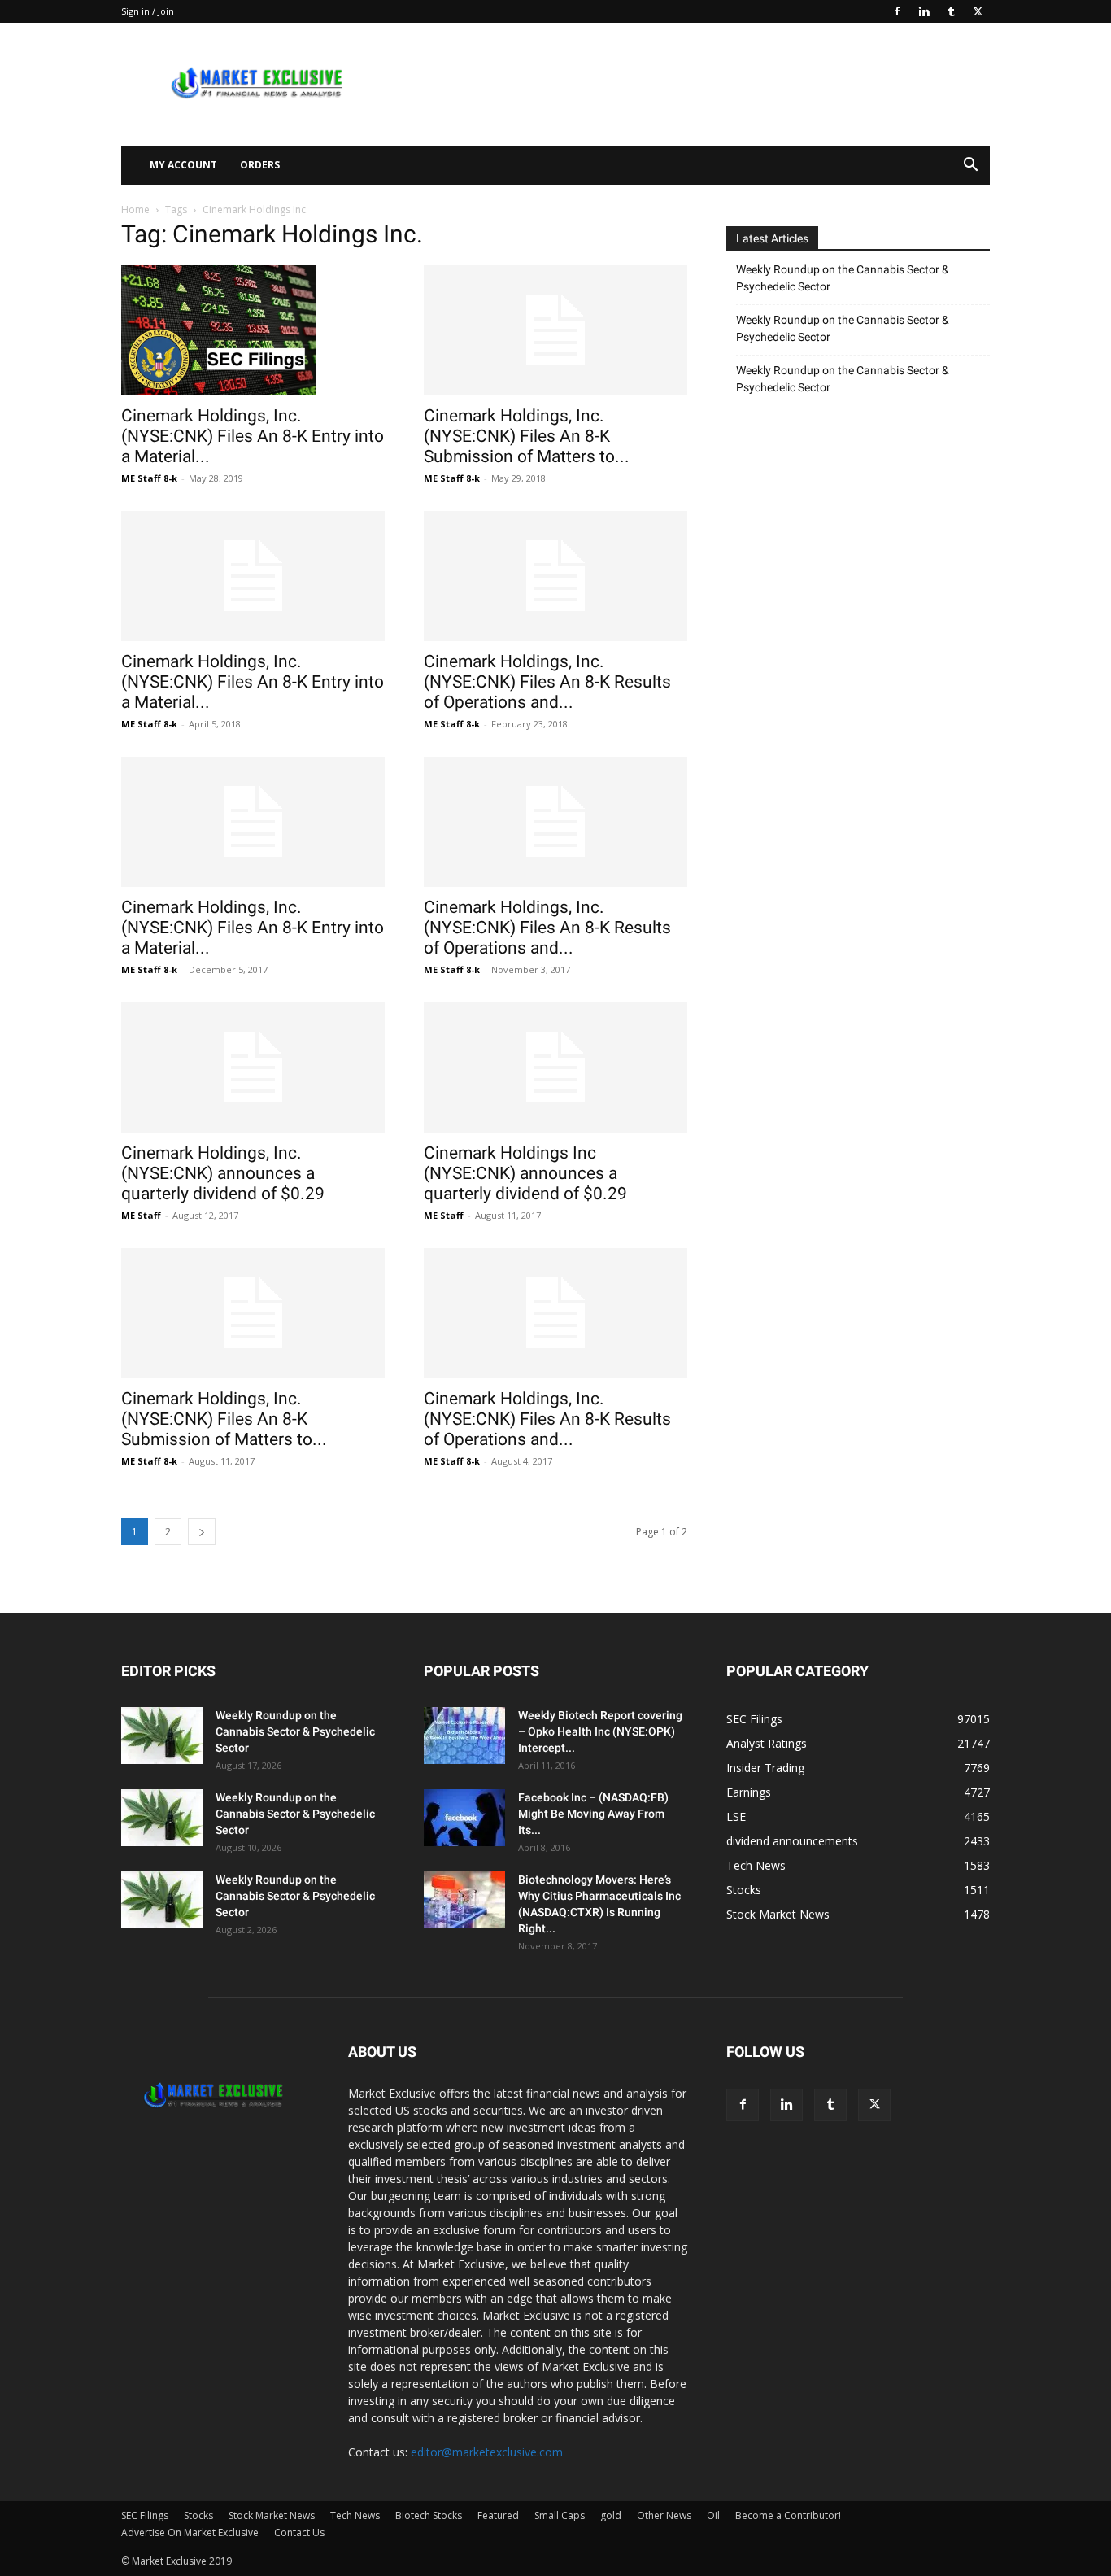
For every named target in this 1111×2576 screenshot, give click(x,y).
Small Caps (560, 2515)
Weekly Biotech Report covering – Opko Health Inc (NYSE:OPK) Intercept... (600, 1731)
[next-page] (202, 1532)
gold (611, 2515)
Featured (498, 2515)
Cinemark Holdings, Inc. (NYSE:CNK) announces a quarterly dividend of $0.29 (223, 1173)
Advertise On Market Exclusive (190, 2532)
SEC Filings (145, 2515)
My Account (183, 165)
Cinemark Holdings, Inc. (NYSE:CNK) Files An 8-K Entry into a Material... (253, 436)
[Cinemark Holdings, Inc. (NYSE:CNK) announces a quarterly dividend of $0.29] (253, 1068)
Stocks (198, 2515)
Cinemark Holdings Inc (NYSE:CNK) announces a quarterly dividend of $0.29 (525, 1173)
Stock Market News (272, 2515)
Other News (664, 2515)
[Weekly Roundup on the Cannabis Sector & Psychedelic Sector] (162, 1736)
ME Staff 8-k (149, 478)
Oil (713, 2515)
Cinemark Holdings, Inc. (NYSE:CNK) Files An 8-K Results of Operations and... (547, 682)
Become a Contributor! (788, 2515)
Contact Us (299, 2532)
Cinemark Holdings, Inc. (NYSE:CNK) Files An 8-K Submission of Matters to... (527, 436)
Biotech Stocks (429, 2515)
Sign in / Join (148, 11)
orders (260, 165)
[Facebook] (897, 11)
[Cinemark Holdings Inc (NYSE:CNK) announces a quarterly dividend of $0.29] (555, 1068)
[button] (970, 166)
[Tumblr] (951, 11)
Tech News (355, 2515)
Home (135, 210)
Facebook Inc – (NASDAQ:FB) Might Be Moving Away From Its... (593, 1814)
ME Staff (141, 1215)
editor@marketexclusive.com (487, 2452)
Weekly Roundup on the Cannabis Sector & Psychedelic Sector (843, 278)
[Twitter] (978, 11)
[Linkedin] (924, 11)
